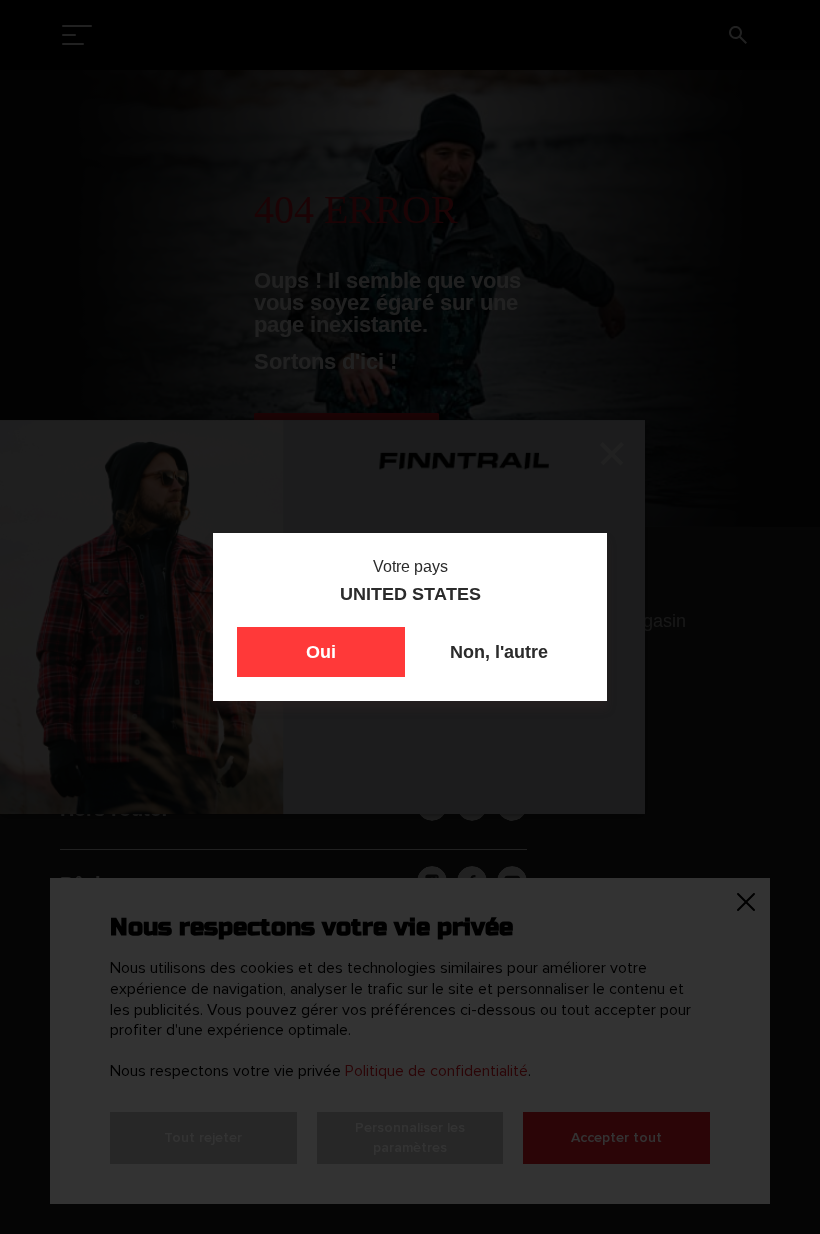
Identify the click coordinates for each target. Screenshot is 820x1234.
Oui (321, 652)
